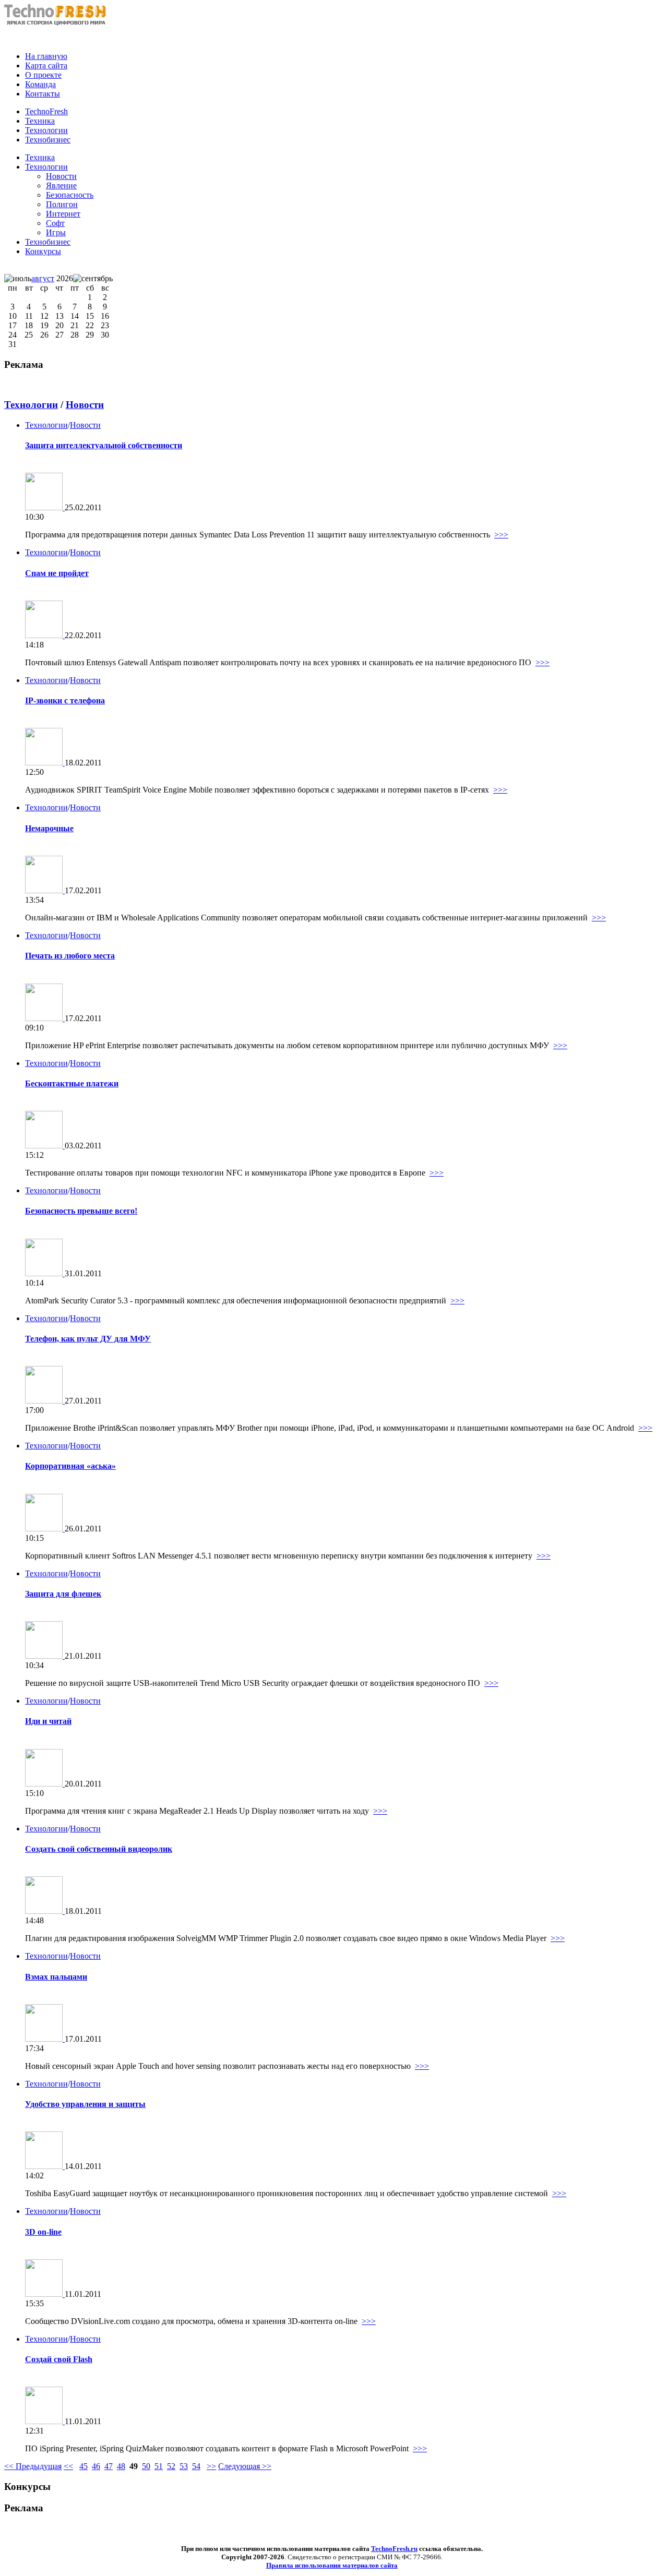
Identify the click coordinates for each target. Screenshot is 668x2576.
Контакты (43, 94)
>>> (501, 535)
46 (96, 2466)
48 (121, 2466)
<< (68, 2466)
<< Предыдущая (33, 2466)
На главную (46, 56)
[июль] (18, 279)
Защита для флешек (63, 1594)
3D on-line (43, 2232)
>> (211, 2466)
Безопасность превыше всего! (81, 1211)
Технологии (46, 167)
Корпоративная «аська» (70, 1466)
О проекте (43, 75)
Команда (40, 84)
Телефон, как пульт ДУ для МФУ (88, 1339)
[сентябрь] (93, 279)
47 (109, 2466)
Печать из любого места (70, 956)
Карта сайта (46, 65)
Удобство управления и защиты (85, 2104)
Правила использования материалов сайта (332, 2565)
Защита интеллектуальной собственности (104, 445)
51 (159, 2466)
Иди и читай (48, 1721)
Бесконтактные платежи (72, 1083)
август (43, 278)
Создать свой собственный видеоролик (99, 1849)
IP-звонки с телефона (65, 700)
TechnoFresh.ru (394, 2549)
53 (184, 2466)
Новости (85, 405)
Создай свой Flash (59, 2359)
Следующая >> (245, 2466)
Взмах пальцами (56, 1977)
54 (196, 2466)
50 (146, 2466)
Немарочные (49, 828)
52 (171, 2466)
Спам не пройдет (57, 573)
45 (83, 2466)
